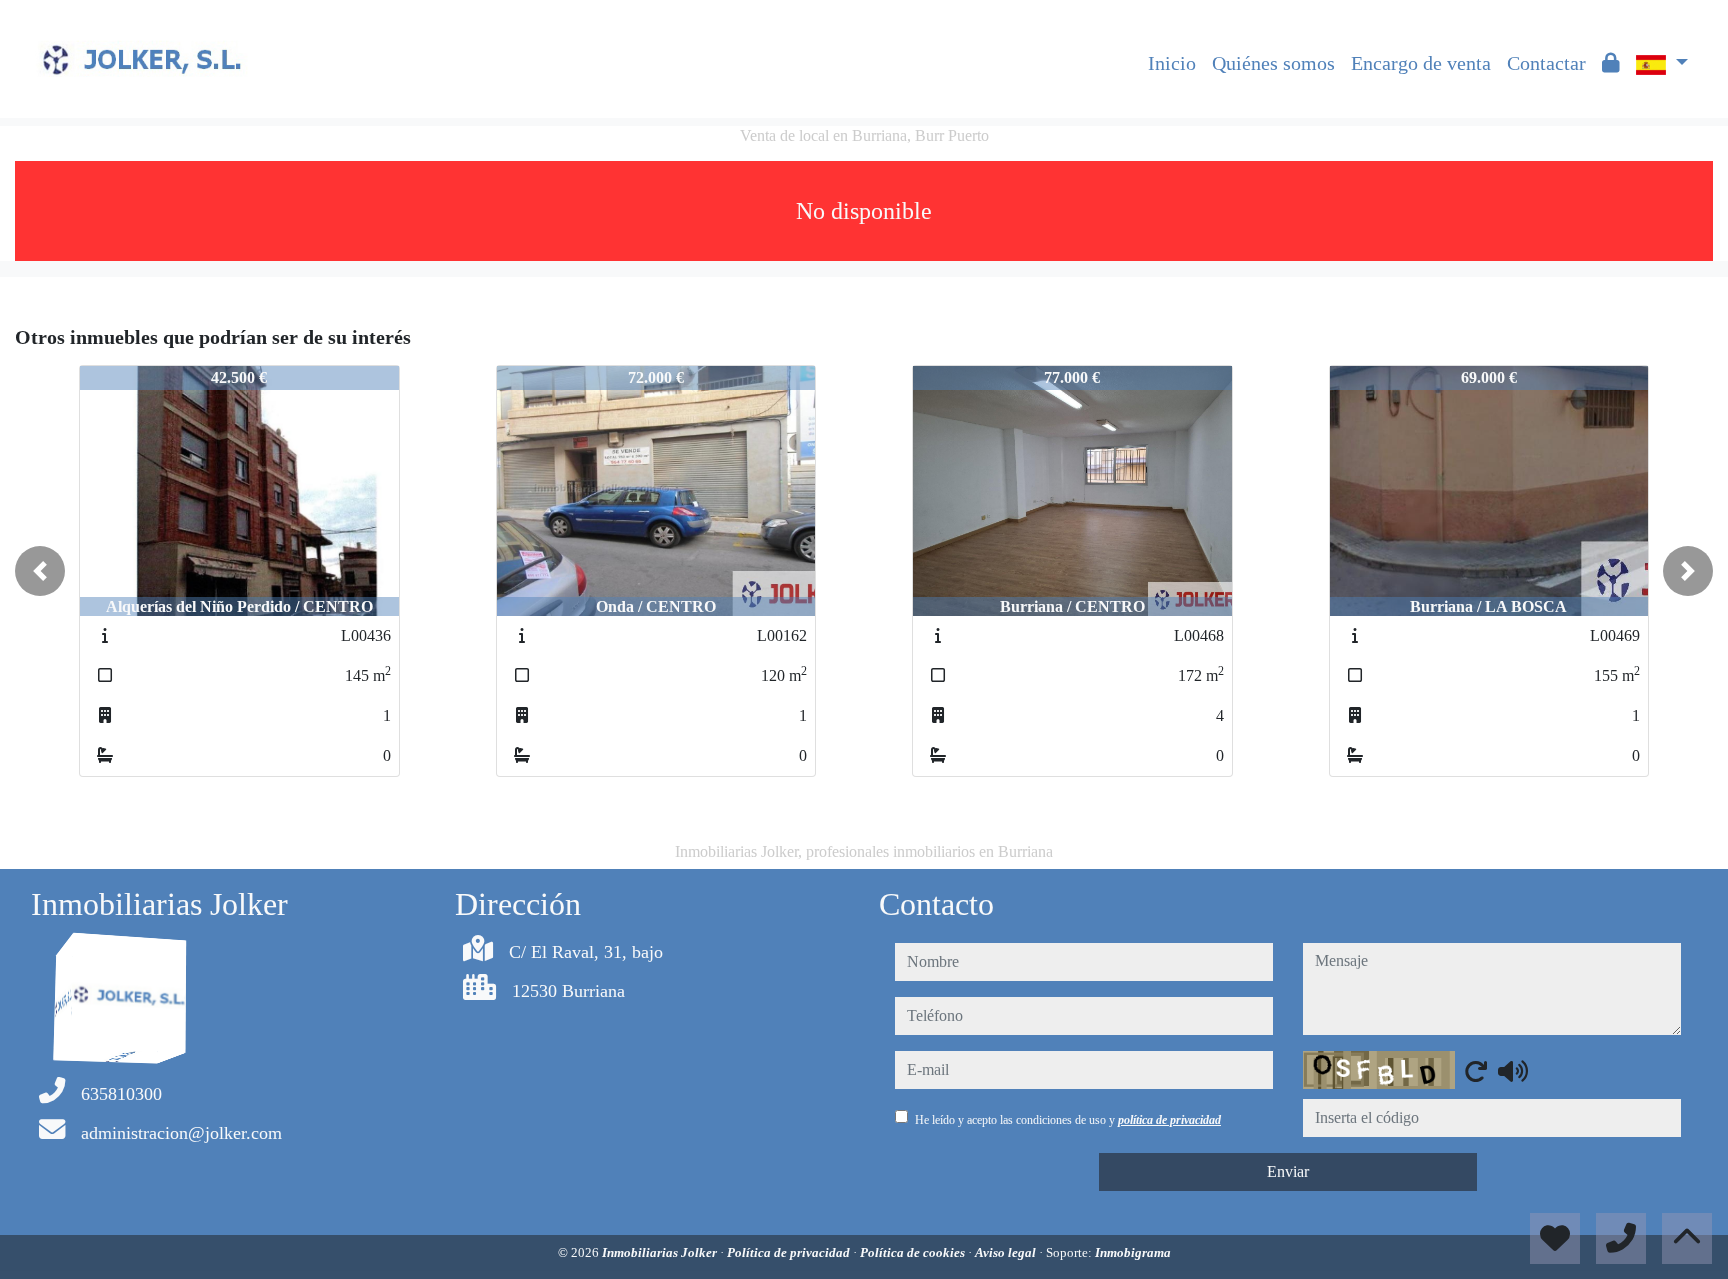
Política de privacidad (790, 1252)
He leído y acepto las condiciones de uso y (1068, 1120)
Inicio (1172, 63)
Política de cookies (914, 1252)
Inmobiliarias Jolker (661, 1252)
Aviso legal (1007, 1252)
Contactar (1546, 63)
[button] (40, 571)
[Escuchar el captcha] (1513, 1071)
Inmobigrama (1133, 1252)
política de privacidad (1169, 1120)
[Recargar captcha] (1476, 1071)
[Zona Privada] (1611, 63)
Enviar (1288, 1171)
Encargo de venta (1421, 63)
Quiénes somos (1273, 63)
